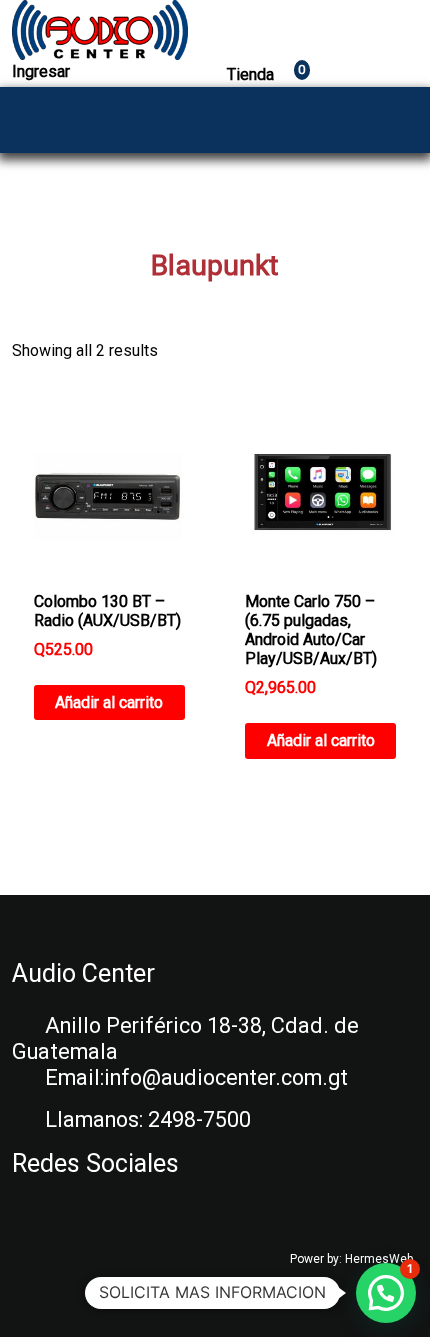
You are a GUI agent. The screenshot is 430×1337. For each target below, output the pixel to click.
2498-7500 (199, 1119)
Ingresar (41, 71)
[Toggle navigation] (397, 120)
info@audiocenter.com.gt (226, 1077)
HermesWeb (379, 1259)
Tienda (266, 74)
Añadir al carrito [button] (109, 702)
